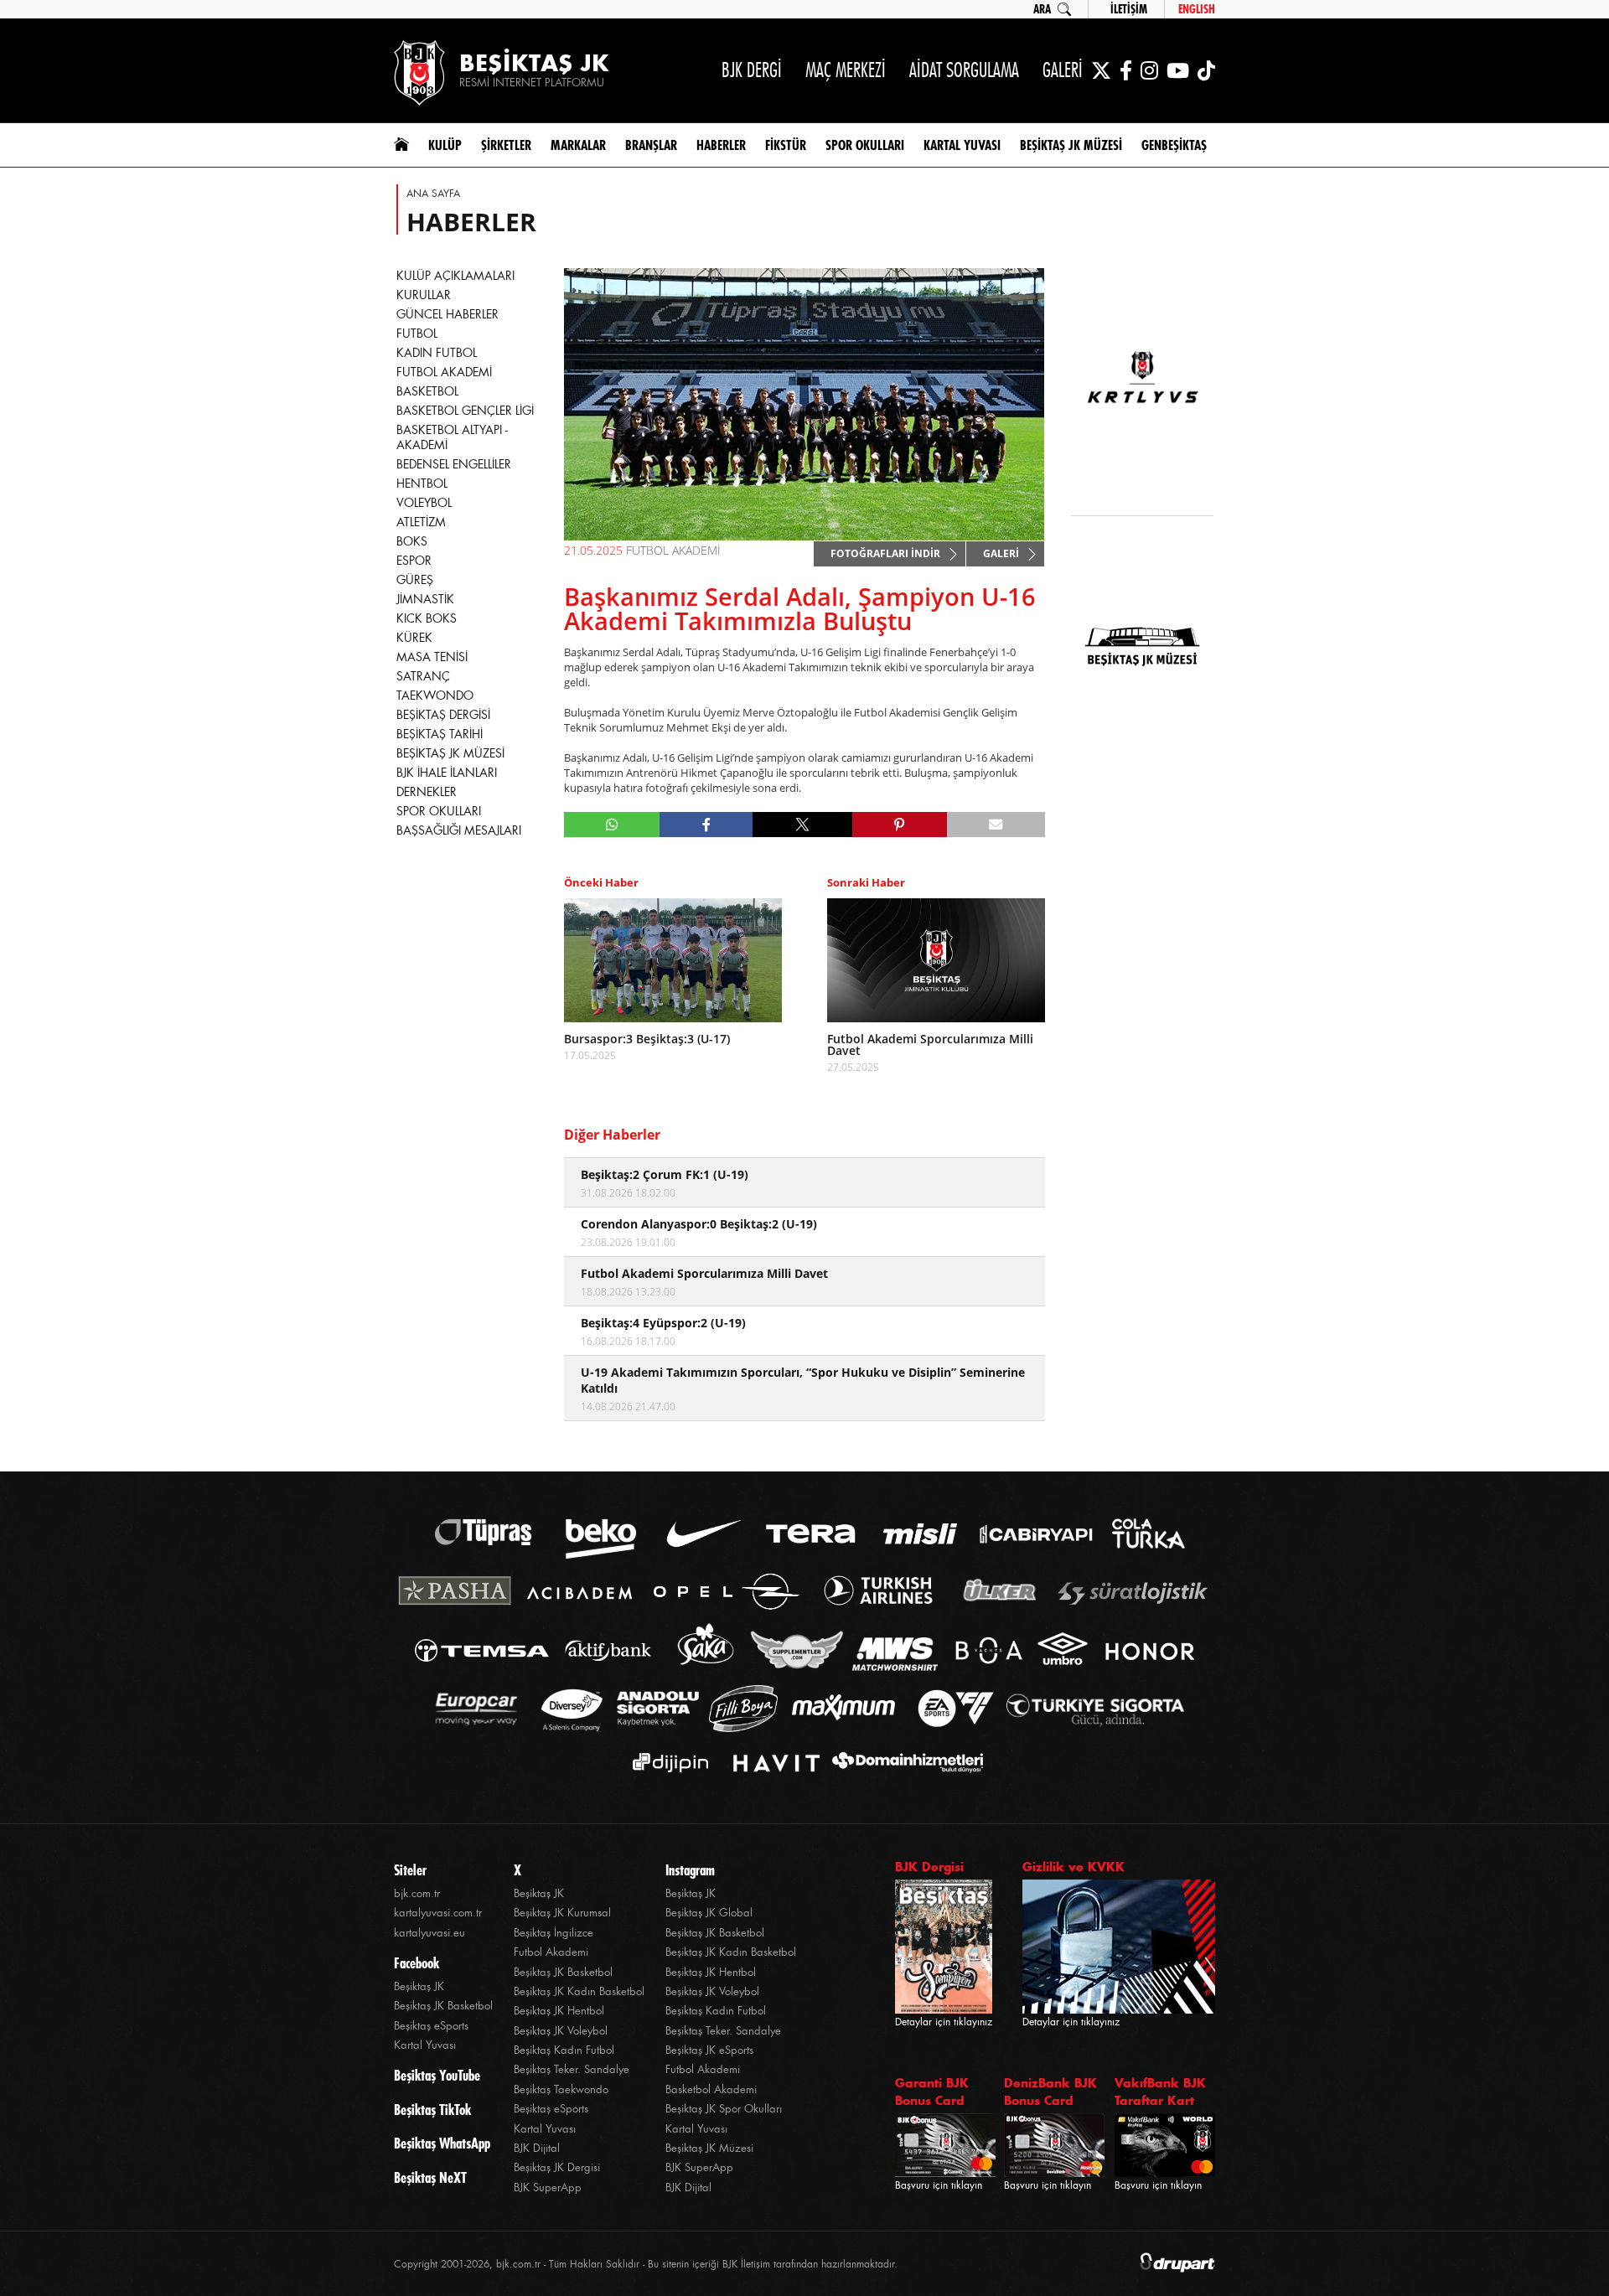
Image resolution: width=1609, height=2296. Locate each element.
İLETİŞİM (1129, 9)
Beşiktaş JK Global (709, 1913)
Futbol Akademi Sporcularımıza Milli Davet (930, 1045)
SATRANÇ (423, 676)
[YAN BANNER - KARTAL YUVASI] (1142, 387)
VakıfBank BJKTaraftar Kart (1160, 2092)
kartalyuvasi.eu (429, 1933)
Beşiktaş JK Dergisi (557, 2167)
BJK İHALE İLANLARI (447, 773)
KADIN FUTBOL (437, 353)
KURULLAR (424, 295)
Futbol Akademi (551, 1952)
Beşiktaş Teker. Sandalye (572, 2069)
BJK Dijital (537, 2148)
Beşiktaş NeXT (430, 2178)
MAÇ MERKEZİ (846, 70)
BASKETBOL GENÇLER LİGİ (465, 411)
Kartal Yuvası (425, 2045)
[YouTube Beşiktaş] (1178, 70)
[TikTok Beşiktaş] (1206, 70)
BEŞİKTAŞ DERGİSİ (443, 715)
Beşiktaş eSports (431, 2026)
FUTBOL (417, 334)
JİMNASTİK (425, 599)
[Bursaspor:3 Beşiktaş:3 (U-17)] (673, 960)
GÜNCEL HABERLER (448, 314)
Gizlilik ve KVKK (1074, 1867)
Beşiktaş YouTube (437, 2076)
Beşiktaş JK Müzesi (709, 2148)
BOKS (412, 541)
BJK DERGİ (752, 70)
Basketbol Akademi (711, 2089)
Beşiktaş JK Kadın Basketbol (579, 1991)
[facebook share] (706, 825)
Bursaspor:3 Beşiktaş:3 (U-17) (647, 1039)
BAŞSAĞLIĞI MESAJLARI (459, 830)
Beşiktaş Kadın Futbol (564, 2050)
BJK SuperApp (548, 2187)
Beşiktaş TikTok (432, 2110)
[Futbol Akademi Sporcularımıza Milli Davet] (936, 960)
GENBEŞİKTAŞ (1174, 145)
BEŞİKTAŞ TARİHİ (440, 734)
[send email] (996, 825)
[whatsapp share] (612, 825)
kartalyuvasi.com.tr (438, 1913)
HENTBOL (422, 484)
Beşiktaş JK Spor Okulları (724, 2109)
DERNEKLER (427, 792)
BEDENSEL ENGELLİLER (454, 464)
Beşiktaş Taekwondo (561, 2089)
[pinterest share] (900, 825)
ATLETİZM (421, 522)
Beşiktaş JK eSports (709, 2050)
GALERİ (1063, 70)
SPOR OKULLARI (439, 811)
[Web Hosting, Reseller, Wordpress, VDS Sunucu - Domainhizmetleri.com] (903, 1763)
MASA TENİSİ (432, 657)
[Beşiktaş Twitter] (1101, 70)
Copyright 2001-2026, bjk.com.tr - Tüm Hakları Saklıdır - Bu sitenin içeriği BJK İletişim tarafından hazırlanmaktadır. (646, 2264)
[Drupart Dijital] (1177, 2264)
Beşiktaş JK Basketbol (443, 2006)
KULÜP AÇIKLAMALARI (455, 276)
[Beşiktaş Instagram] (1149, 70)
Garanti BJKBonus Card (932, 2092)
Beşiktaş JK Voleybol (561, 2031)
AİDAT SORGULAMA (964, 70)
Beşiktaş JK (419, 1986)
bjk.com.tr (417, 1893)
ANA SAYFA (433, 194)
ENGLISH (1197, 9)
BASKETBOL (427, 391)
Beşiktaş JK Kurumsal (562, 1913)
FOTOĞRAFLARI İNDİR (885, 553)
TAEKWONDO (435, 696)
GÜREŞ (415, 580)
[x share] (802, 825)
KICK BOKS (427, 618)
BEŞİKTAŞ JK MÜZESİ (450, 753)
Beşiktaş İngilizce (554, 1933)
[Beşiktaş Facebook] (1126, 70)
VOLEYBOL (424, 503)
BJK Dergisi (929, 1867)
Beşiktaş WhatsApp (442, 2143)
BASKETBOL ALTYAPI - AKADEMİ (452, 437)
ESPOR (414, 561)
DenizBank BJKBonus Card (1050, 2092)
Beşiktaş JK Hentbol (559, 2011)
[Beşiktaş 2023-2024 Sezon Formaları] (1142, 759)
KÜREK (414, 638)
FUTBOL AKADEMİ (444, 372)
